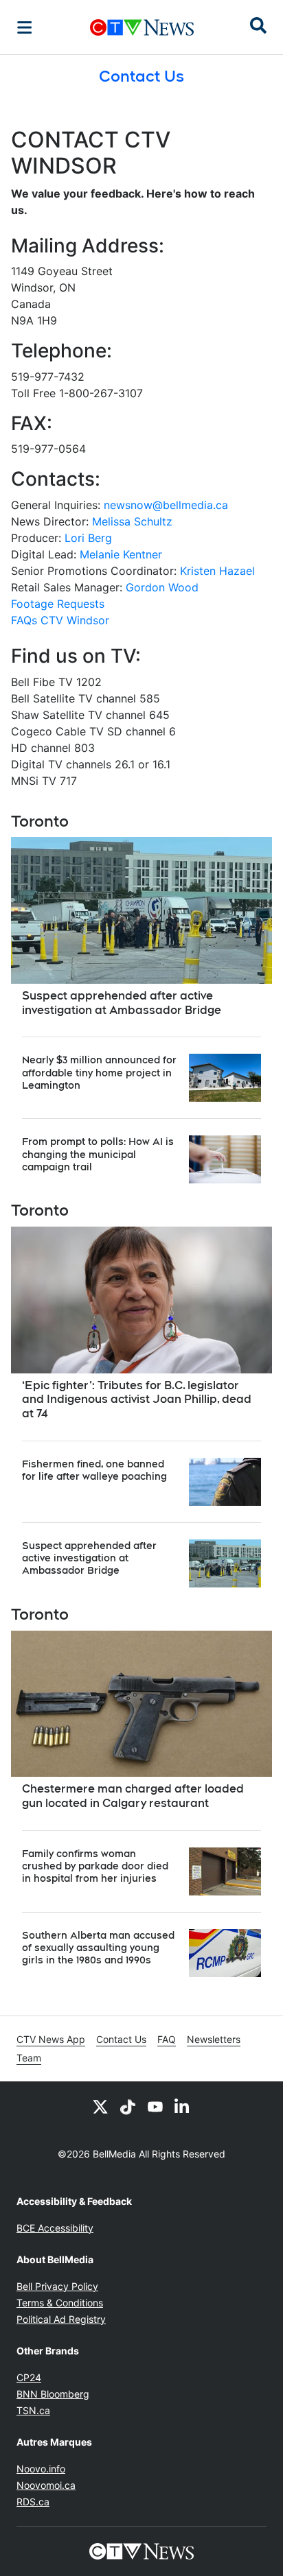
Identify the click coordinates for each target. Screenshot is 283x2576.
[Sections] (25, 27)
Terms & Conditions (60, 2303)
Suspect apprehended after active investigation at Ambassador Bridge (122, 1003)
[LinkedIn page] (183, 2106)
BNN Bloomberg (53, 2394)
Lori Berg (88, 538)
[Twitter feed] (100, 2106)
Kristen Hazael (217, 571)
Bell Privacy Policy (57, 2286)
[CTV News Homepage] (142, 27)
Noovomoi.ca (46, 2485)
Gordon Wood (162, 587)
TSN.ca (33, 2410)
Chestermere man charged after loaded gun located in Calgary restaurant (133, 1796)
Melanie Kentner (121, 554)
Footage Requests (58, 604)
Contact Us (121, 2039)
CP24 (29, 2377)
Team (29, 2058)
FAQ (167, 2039)
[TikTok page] (128, 2106)
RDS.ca (33, 2502)
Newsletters (214, 2039)
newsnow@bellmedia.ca (166, 505)
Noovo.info (41, 2469)
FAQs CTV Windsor (60, 620)
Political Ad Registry (61, 2319)
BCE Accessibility (55, 2228)
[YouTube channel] (155, 2106)
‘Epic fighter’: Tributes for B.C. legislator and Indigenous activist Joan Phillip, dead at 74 (137, 1400)
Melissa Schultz (132, 521)
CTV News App (51, 2039)
